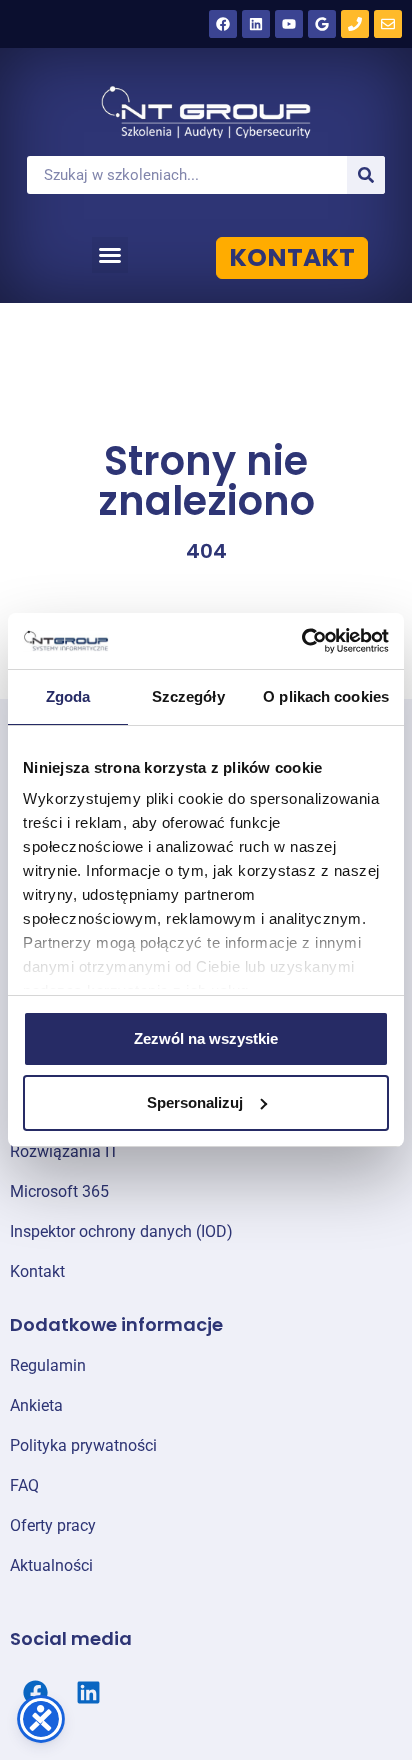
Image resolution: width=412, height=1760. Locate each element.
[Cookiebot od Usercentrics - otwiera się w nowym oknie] (301, 641)
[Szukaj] (366, 175)
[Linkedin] (256, 24)
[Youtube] (289, 24)
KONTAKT (292, 257)
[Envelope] (388, 24)
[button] (110, 255)
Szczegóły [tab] (188, 696)
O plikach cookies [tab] (326, 696)
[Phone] (355, 24)
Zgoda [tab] (68, 696)
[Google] (322, 24)
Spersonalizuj (195, 1102)
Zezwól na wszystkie (206, 1038)
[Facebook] (223, 24)
